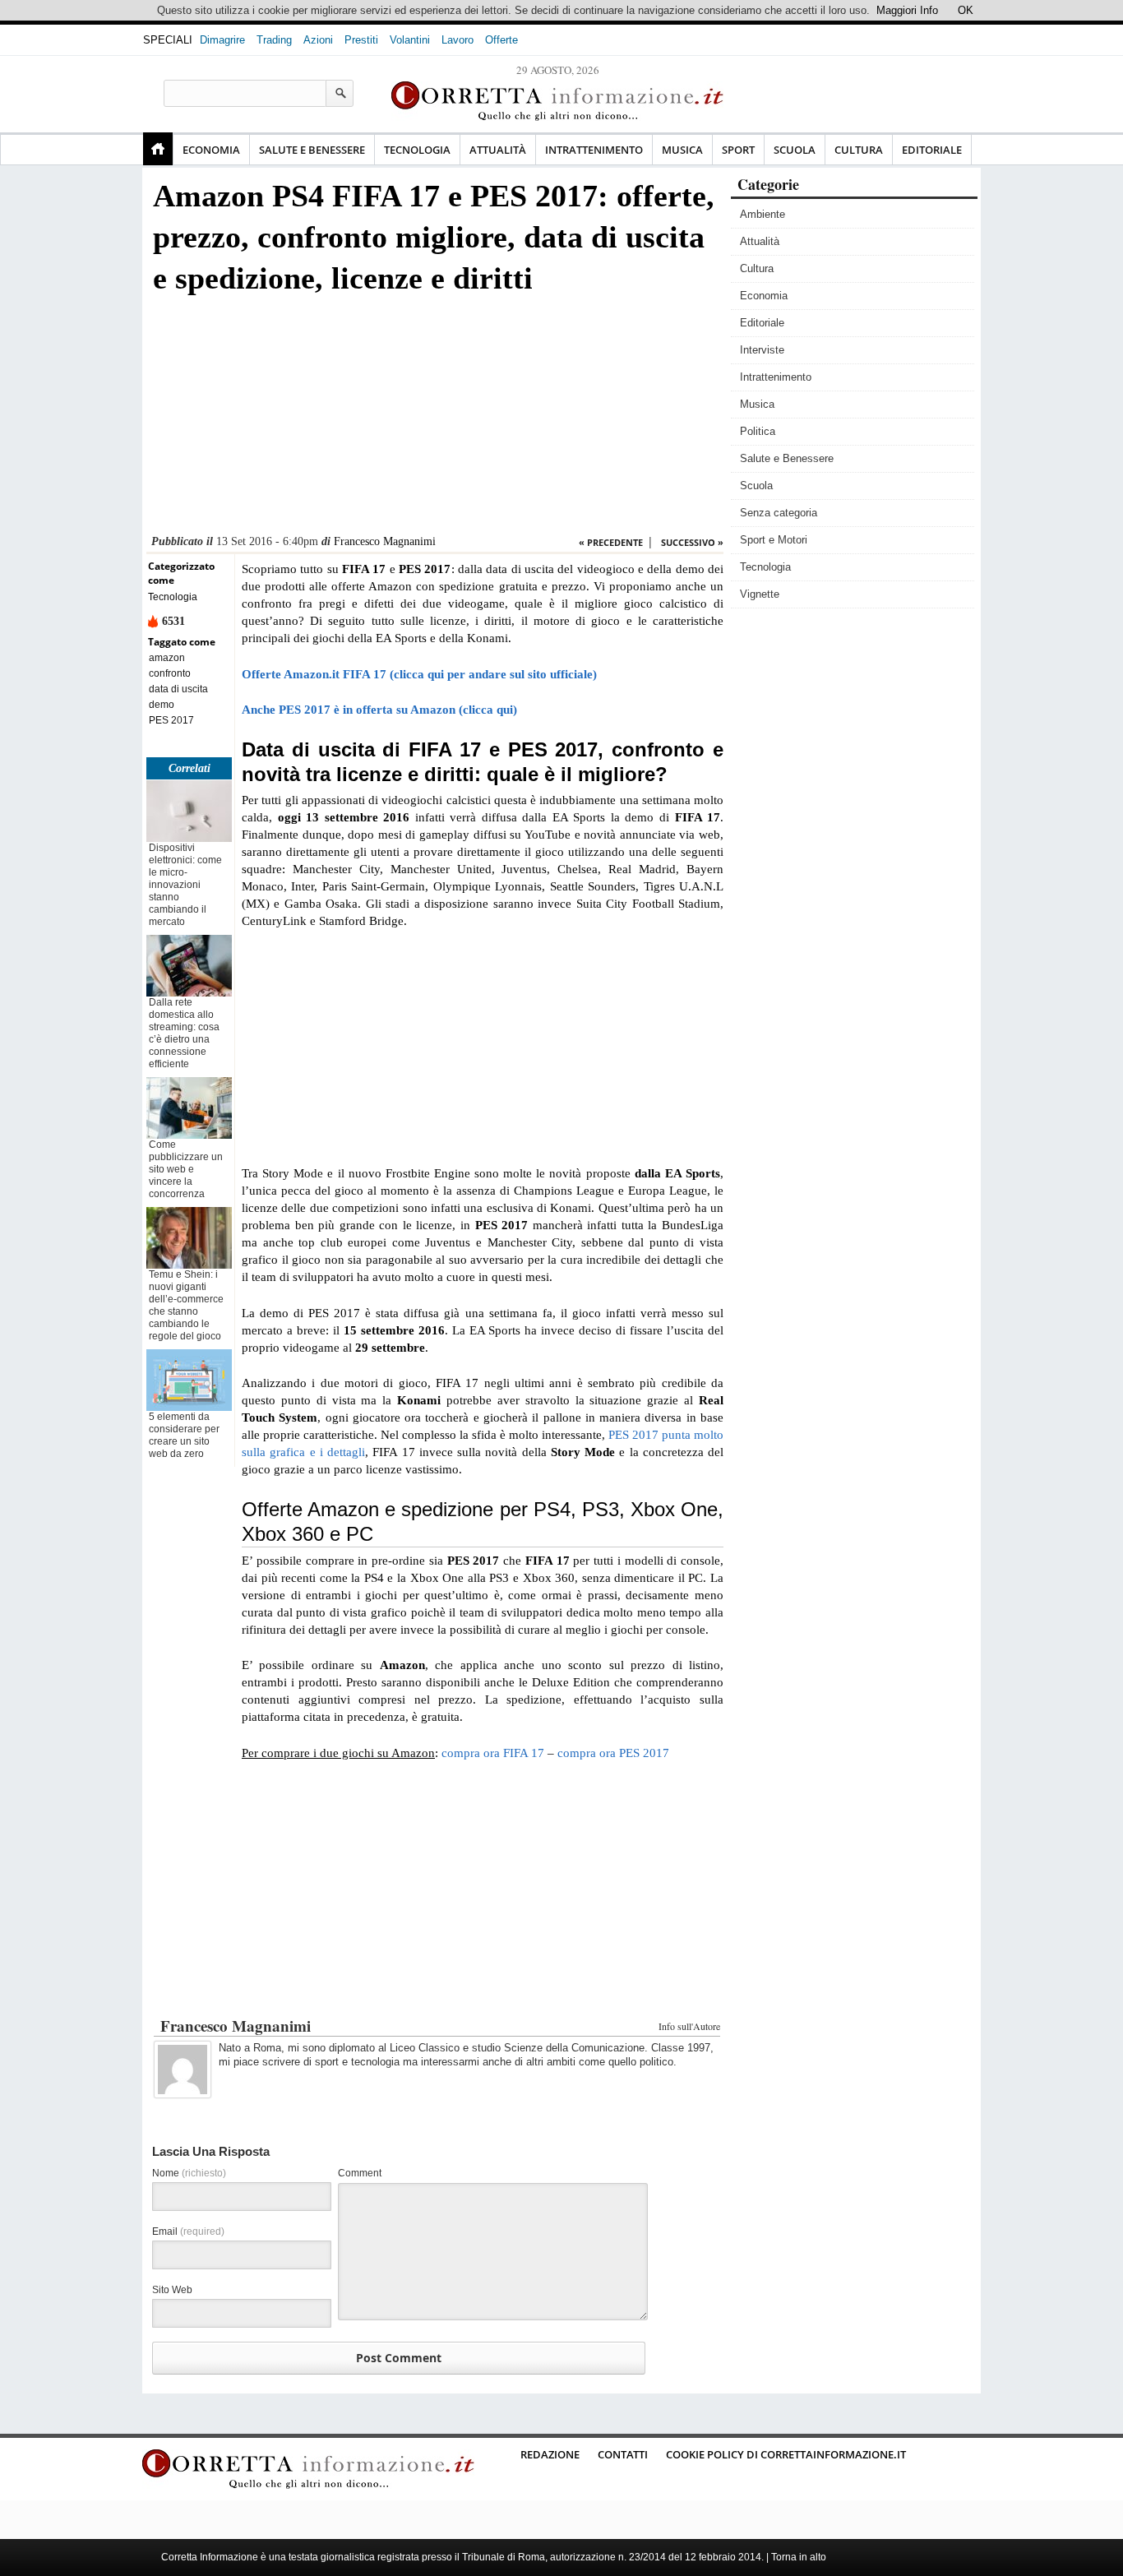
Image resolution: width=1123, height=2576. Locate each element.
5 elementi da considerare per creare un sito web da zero (184, 1435)
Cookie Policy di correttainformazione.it (786, 2454)
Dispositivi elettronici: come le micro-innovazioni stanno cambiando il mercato (185, 885)
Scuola (795, 150)
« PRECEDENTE (611, 542)
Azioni (318, 40)
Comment (360, 2173)
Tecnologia (417, 150)
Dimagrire (222, 40)
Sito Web (172, 2290)
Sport (738, 150)
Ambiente (763, 214)
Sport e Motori (774, 540)
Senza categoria (779, 513)
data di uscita (178, 689)
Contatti (623, 2454)
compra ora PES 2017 (613, 1753)
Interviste (762, 350)
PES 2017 (171, 720)
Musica (682, 150)
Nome (189, 2173)
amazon (167, 658)
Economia (211, 150)
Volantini (410, 40)
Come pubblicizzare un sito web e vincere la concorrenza (186, 1169)
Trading (274, 40)
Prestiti (361, 40)
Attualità (498, 150)
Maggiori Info (907, 10)
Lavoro (458, 40)
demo (162, 705)
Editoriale (932, 150)
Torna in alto (799, 2557)
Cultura (859, 150)
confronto (170, 673)
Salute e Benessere (312, 150)
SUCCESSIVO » (692, 542)
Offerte (501, 40)
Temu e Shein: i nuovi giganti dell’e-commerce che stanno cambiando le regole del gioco (186, 1305)
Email (188, 2231)
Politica (758, 431)
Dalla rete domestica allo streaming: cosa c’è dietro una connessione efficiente (184, 1033)
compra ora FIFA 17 (493, 1753)
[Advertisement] (435, 419)
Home (158, 149)
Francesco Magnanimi (385, 541)
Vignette (760, 594)
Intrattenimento (594, 150)
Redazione (550, 2454)
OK (966, 10)
